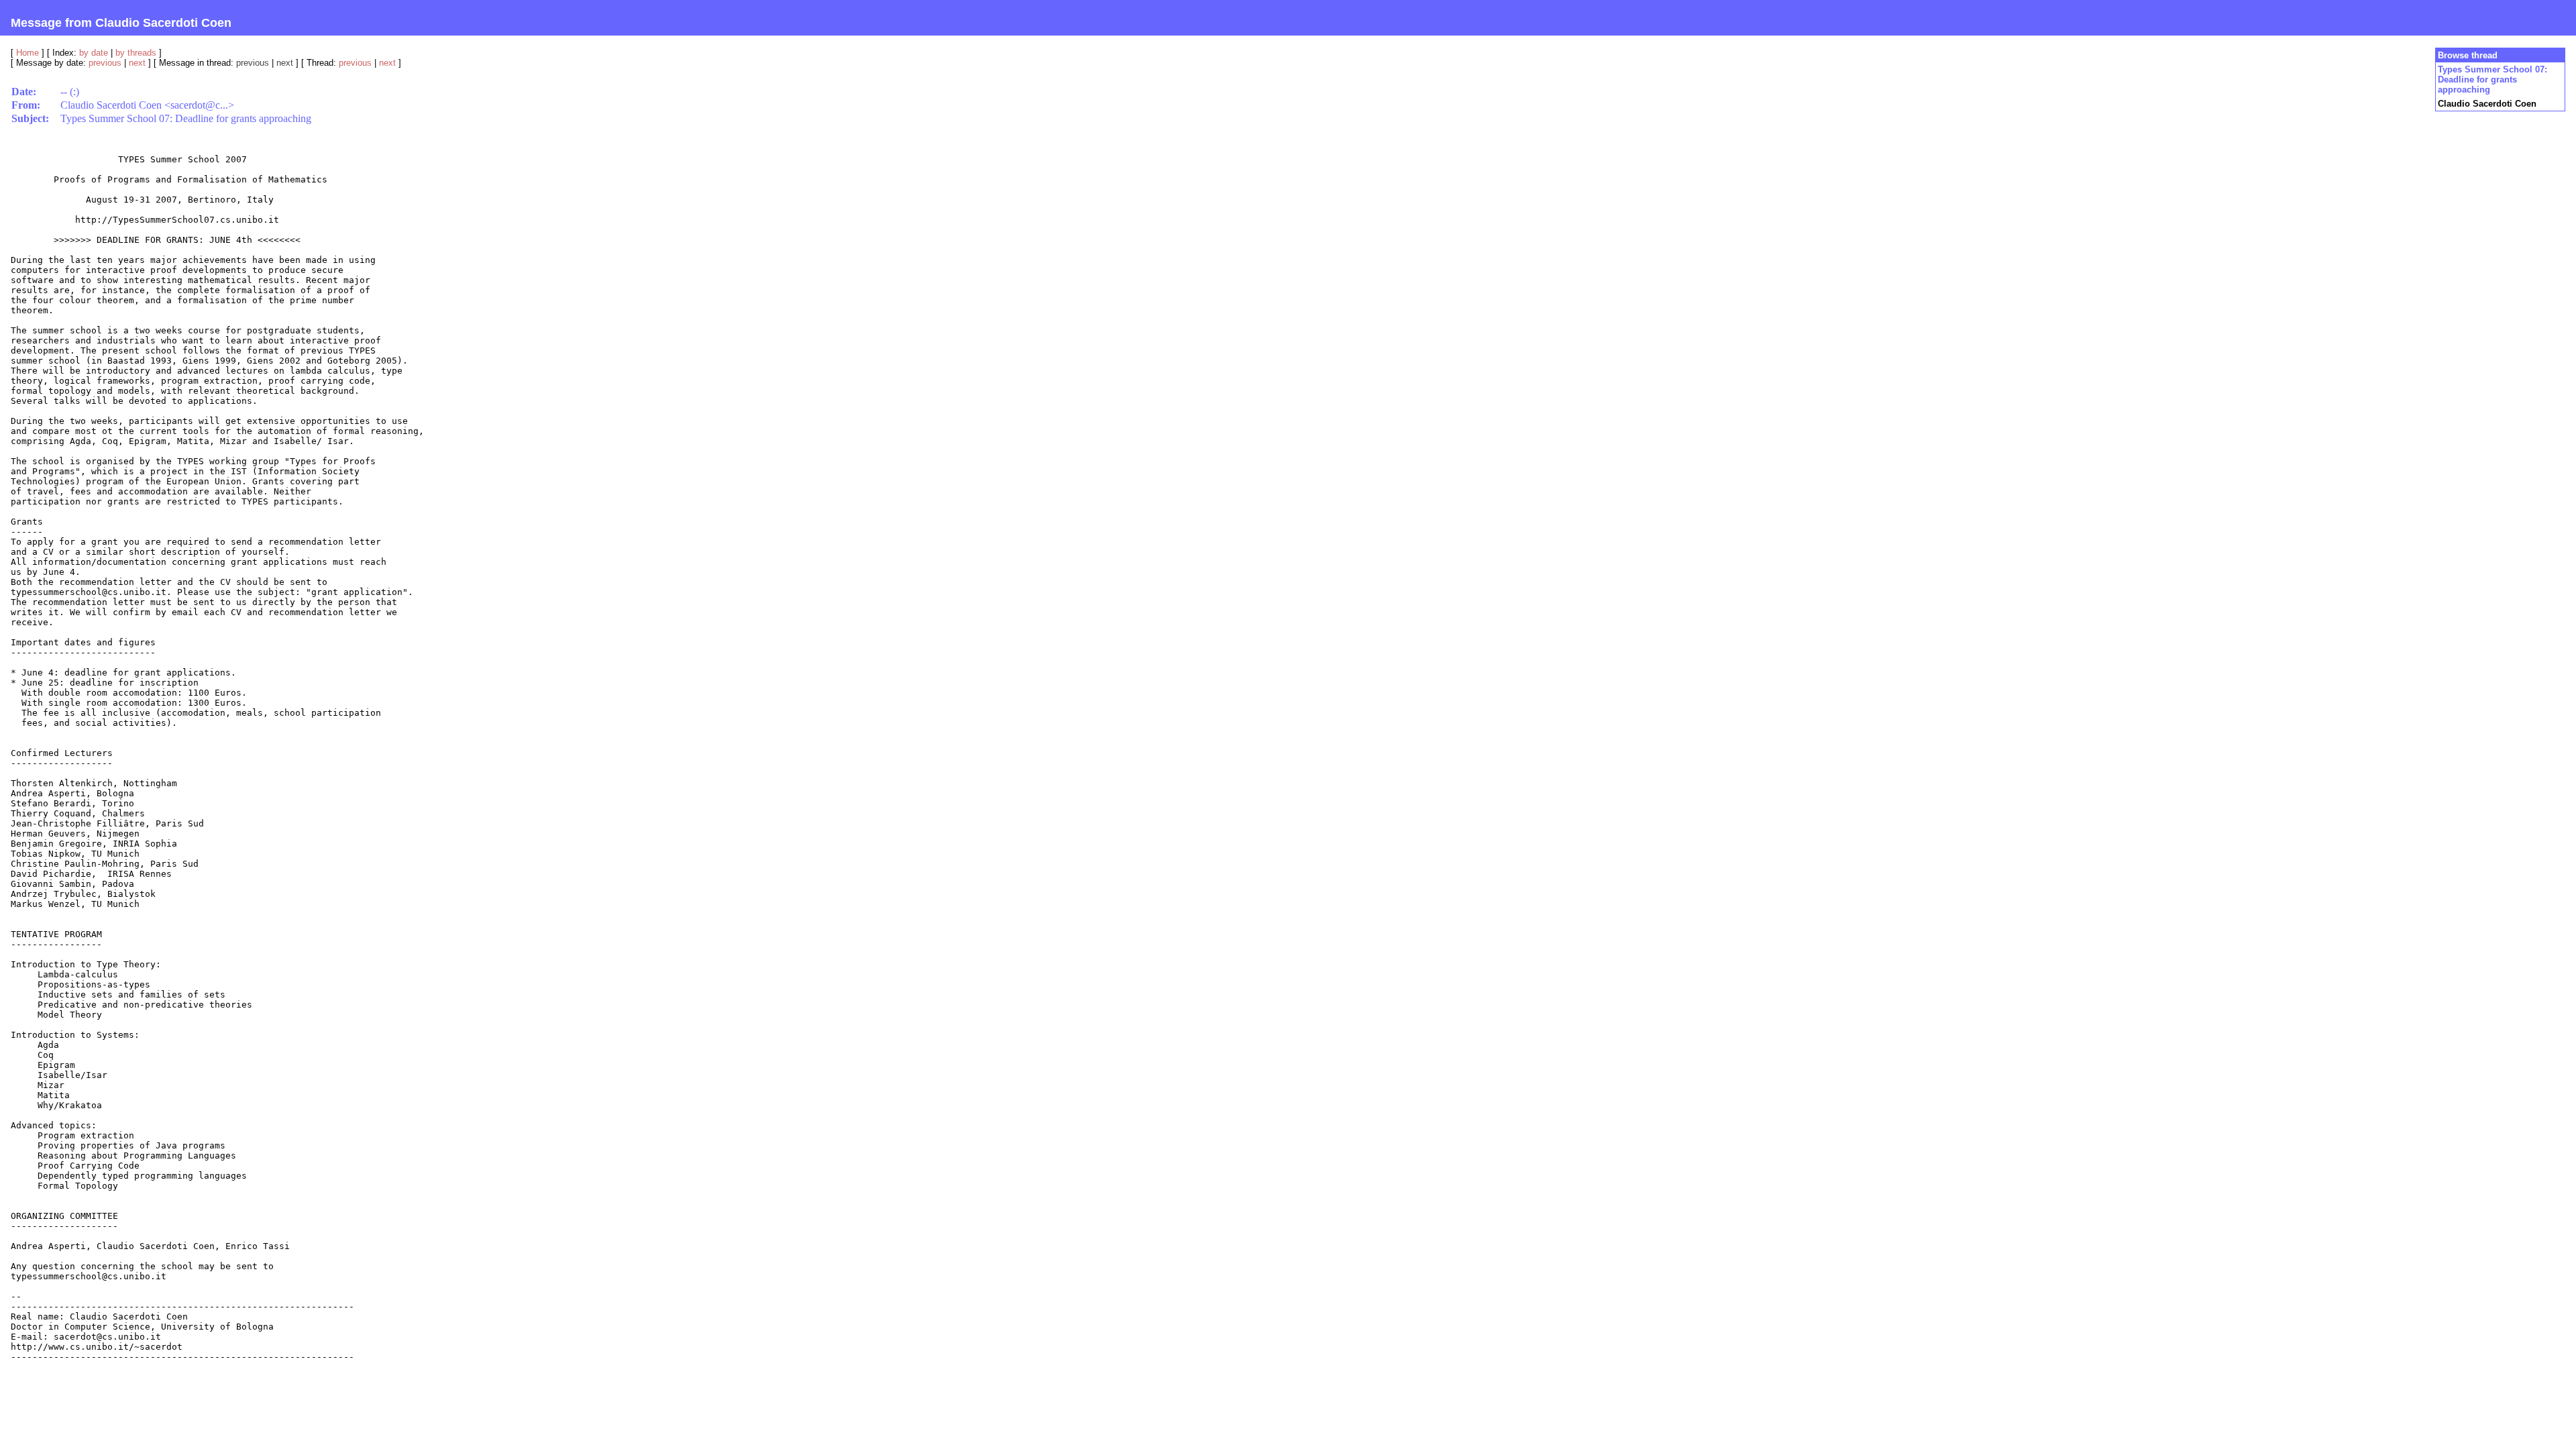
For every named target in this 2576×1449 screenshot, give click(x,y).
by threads (136, 53)
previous (105, 63)
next (137, 63)
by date (94, 53)
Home (28, 53)
